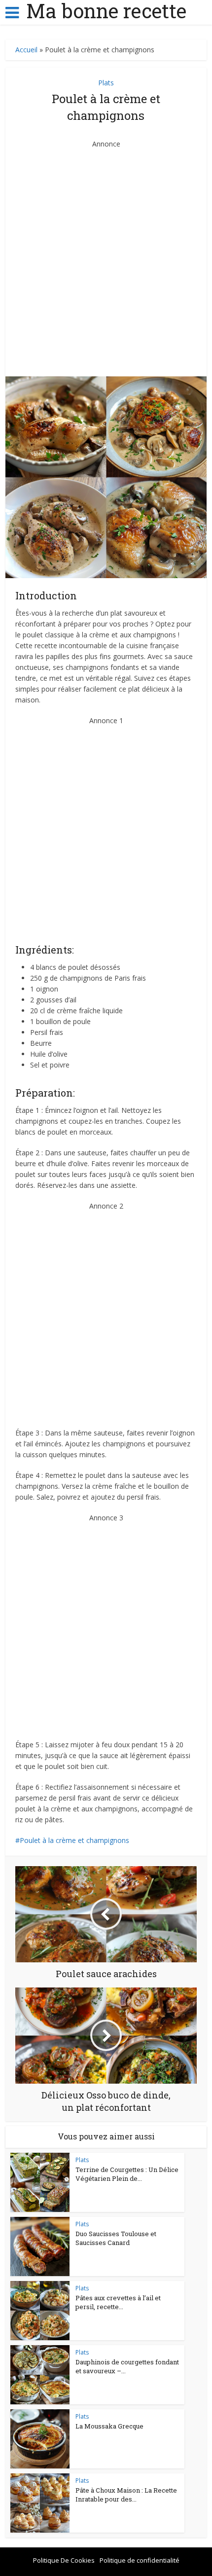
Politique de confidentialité (140, 2560)
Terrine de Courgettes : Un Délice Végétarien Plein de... (127, 2174)
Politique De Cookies (64, 2560)
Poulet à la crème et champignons (74, 1840)
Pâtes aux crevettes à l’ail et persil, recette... (118, 2302)
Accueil (26, 50)
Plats (106, 83)
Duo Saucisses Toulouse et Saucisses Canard (116, 2238)
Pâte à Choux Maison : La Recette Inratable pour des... (126, 2495)
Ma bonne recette (106, 11)
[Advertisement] (106, 256)
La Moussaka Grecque (109, 2426)
